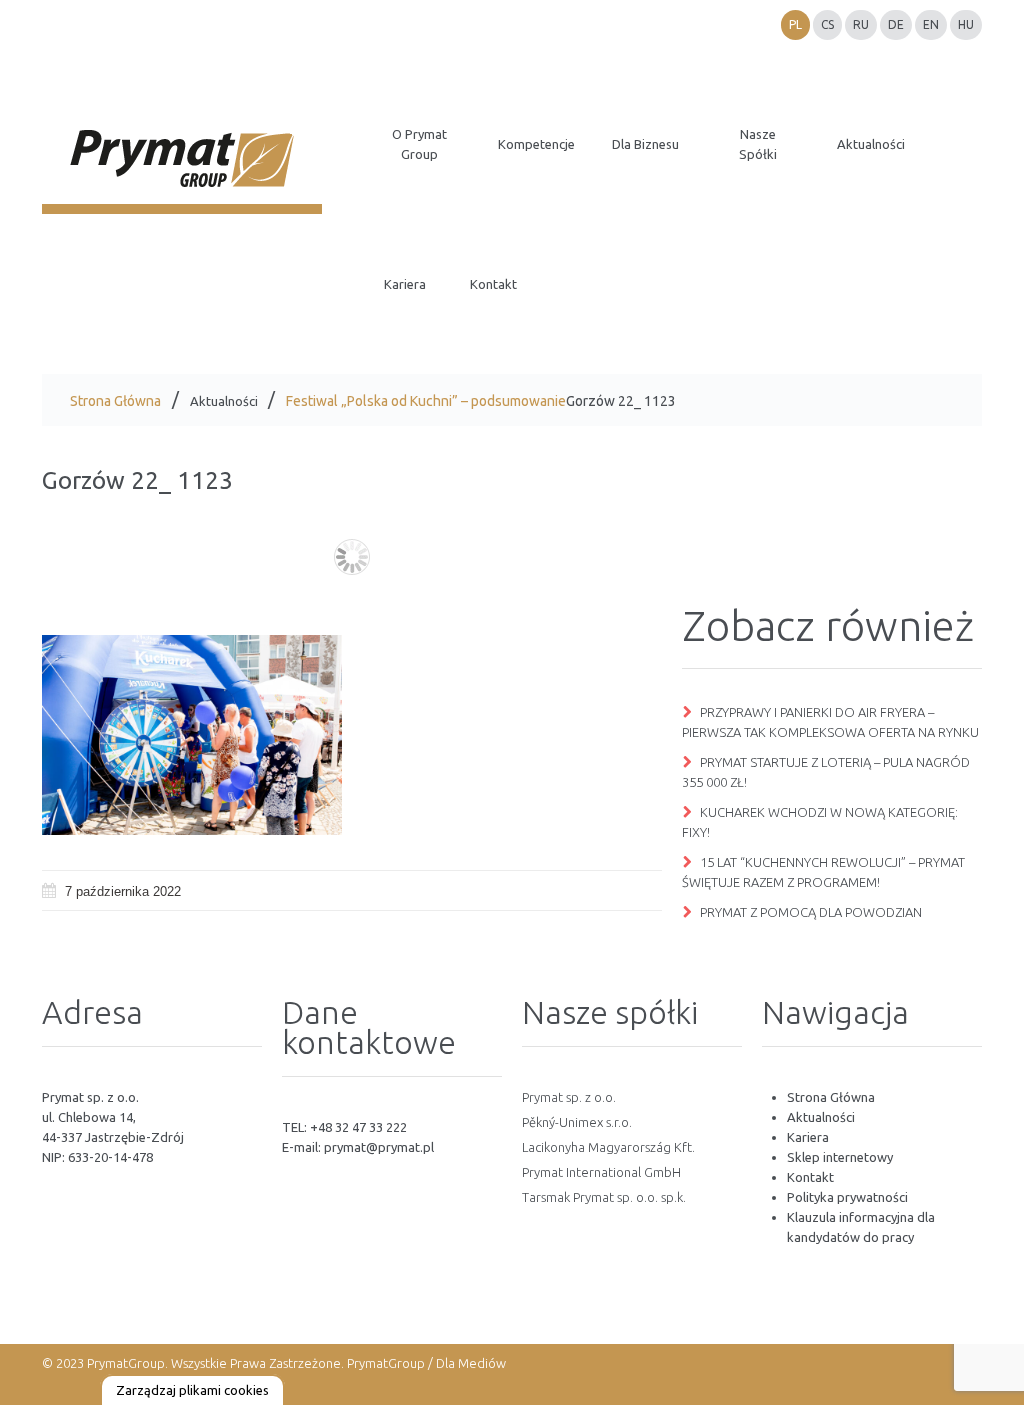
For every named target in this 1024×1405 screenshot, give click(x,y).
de (896, 24)
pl (795, 24)
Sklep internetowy (840, 1157)
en (931, 24)
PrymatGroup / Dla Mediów (425, 1363)
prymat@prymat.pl (379, 1147)
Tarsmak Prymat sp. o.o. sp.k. (604, 1197)
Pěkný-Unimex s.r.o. (577, 1122)
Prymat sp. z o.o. (569, 1097)
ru (861, 24)
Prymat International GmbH (601, 1172)
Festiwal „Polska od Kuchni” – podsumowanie (426, 401)
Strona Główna (115, 401)
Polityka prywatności (847, 1197)
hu (966, 24)
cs (827, 24)
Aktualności (224, 401)
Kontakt (810, 1177)
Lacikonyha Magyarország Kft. (608, 1147)
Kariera (808, 1137)
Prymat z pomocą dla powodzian (811, 912)
